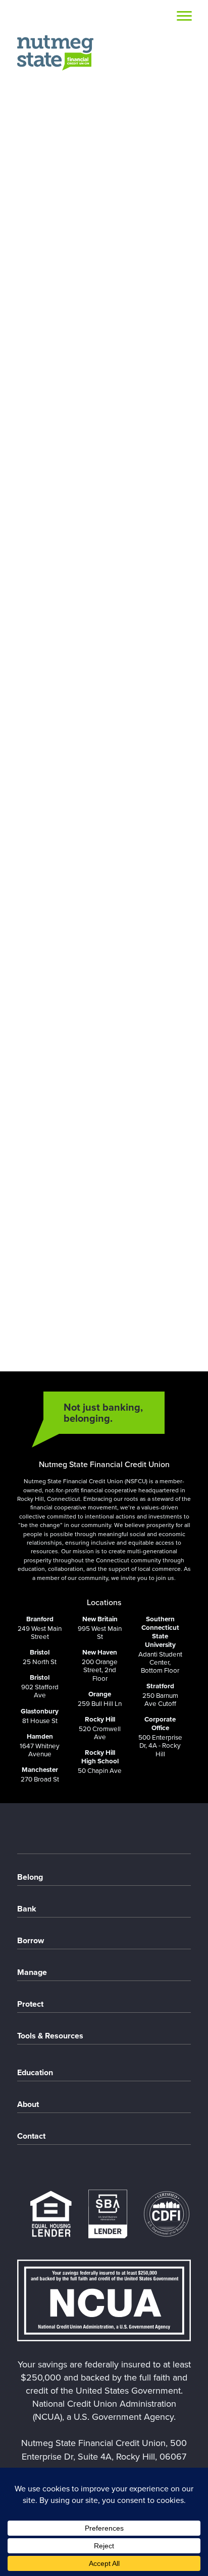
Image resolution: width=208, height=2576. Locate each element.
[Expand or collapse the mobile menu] (184, 18)
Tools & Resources (50, 2036)
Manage (32, 1972)
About (28, 2104)
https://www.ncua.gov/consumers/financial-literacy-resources (95, 1330)
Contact (31, 2136)
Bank (27, 1909)
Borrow (31, 1940)
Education (35, 2072)
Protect (30, 2004)
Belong (30, 1877)
